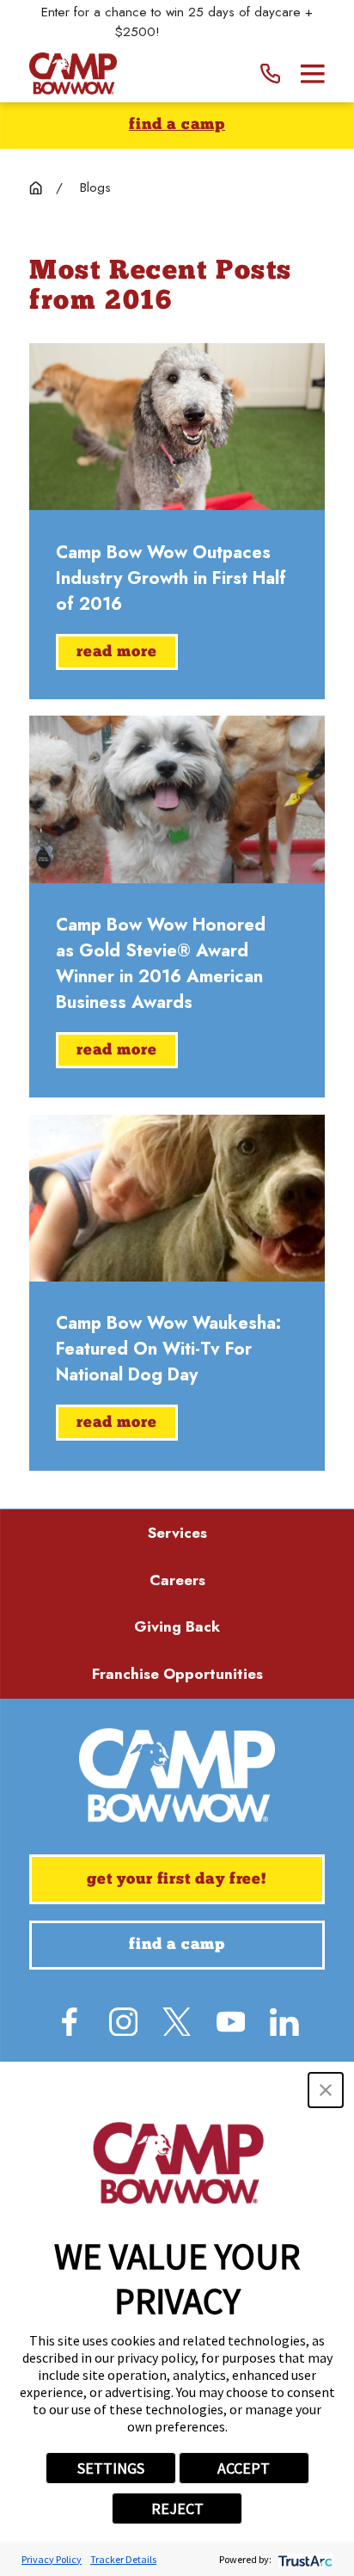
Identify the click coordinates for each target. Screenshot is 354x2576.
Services (177, 1533)
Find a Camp (177, 125)
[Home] (73, 74)
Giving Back (177, 1626)
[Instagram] (124, 2022)
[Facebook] (70, 2022)
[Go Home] (36, 188)
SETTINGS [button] (111, 2468)
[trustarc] (304, 2559)
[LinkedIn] (284, 2022)
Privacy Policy (52, 2559)
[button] (326, 2090)
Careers (177, 1580)
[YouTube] (231, 2022)
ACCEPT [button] (244, 2468)
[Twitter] (177, 2022)
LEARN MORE (202, 32)
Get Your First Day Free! (177, 1880)
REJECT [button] (177, 2508)
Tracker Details (123, 2559)
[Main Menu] (313, 74)
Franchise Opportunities (177, 1674)
